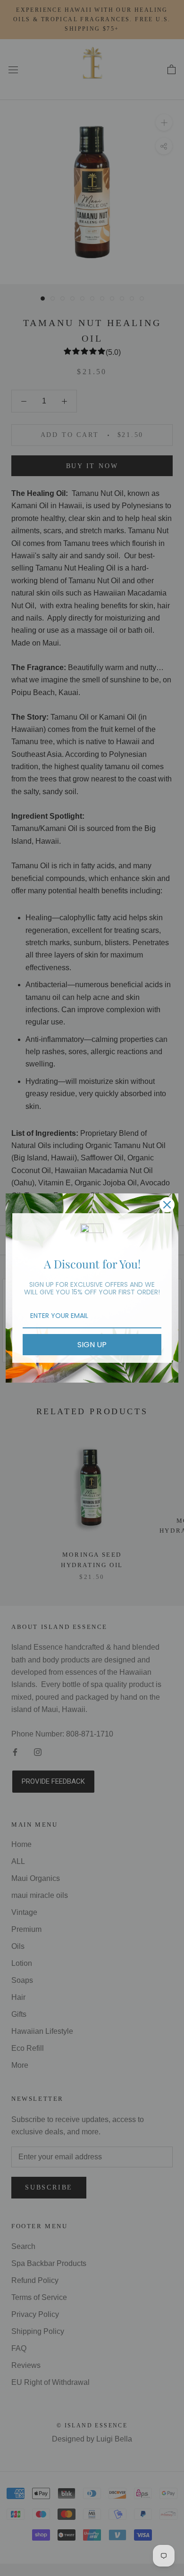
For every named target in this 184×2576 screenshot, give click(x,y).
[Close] (167, 1205)
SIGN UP (92, 1345)
